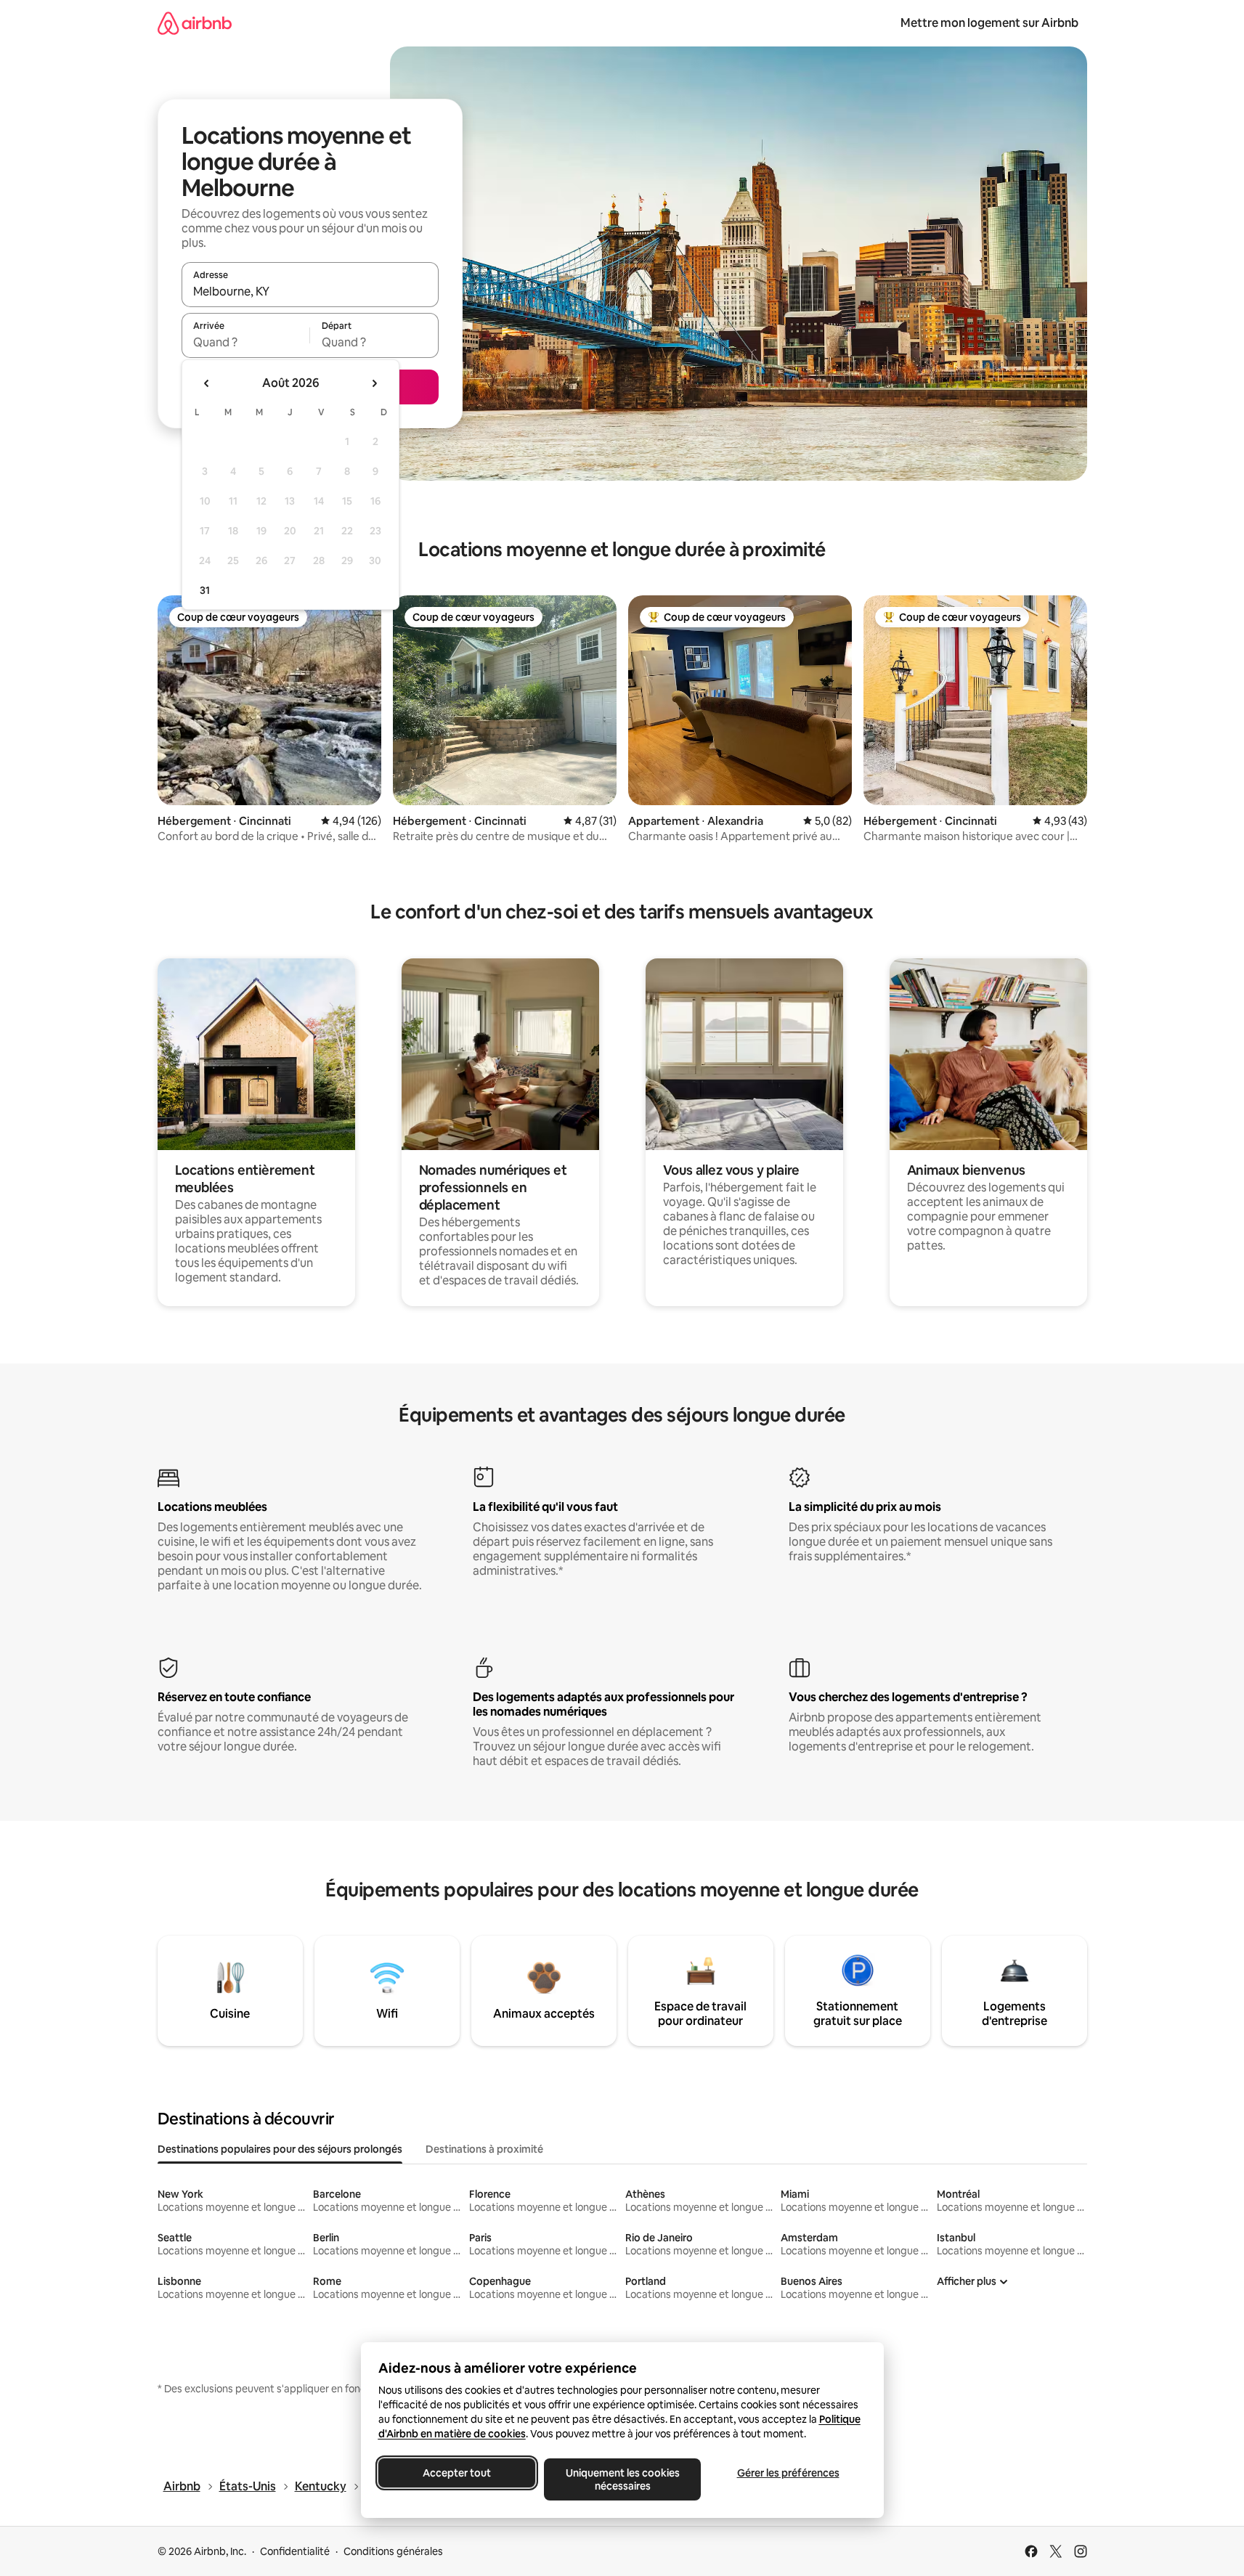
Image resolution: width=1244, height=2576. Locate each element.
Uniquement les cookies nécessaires (622, 2479)
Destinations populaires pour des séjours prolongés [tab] (280, 2149)
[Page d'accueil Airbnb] (195, 23)
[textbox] (246, 342)
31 (205, 590)
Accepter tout (457, 2473)
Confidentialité (295, 2551)
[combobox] (310, 291)
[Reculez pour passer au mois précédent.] (207, 383)
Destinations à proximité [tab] (484, 2149)
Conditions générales (393, 2551)
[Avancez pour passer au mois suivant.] (374, 383)
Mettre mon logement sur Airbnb (989, 23)
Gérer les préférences (788, 2473)
